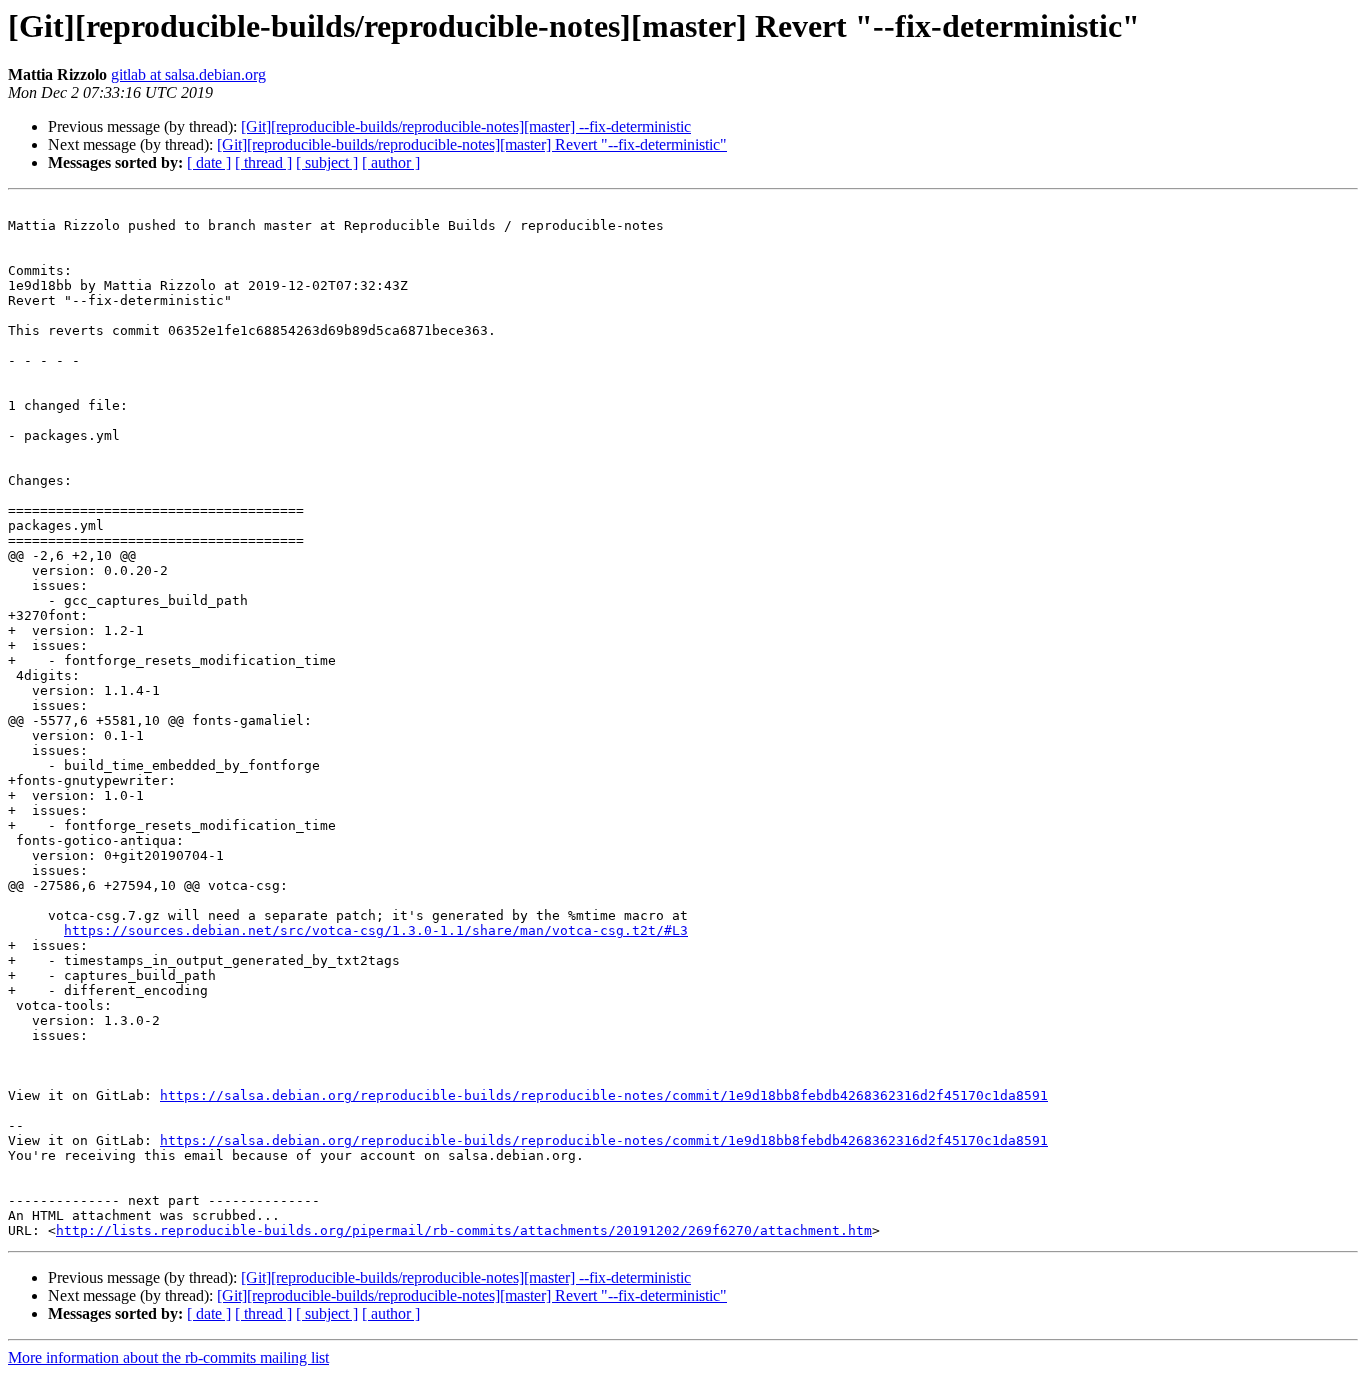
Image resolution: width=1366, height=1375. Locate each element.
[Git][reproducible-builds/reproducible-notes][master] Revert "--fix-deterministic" (472, 144)
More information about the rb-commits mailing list (168, 1357)
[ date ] (209, 162)
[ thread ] (263, 162)
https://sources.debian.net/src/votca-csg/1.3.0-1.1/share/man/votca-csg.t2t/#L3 (376, 930)
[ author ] (391, 162)
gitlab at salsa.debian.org (188, 74)
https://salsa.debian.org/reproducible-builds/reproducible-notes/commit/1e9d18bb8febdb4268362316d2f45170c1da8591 (604, 1095)
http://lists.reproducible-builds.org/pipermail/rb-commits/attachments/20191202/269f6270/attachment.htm (464, 1230)
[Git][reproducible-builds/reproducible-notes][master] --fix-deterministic (466, 126)
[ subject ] (327, 162)
